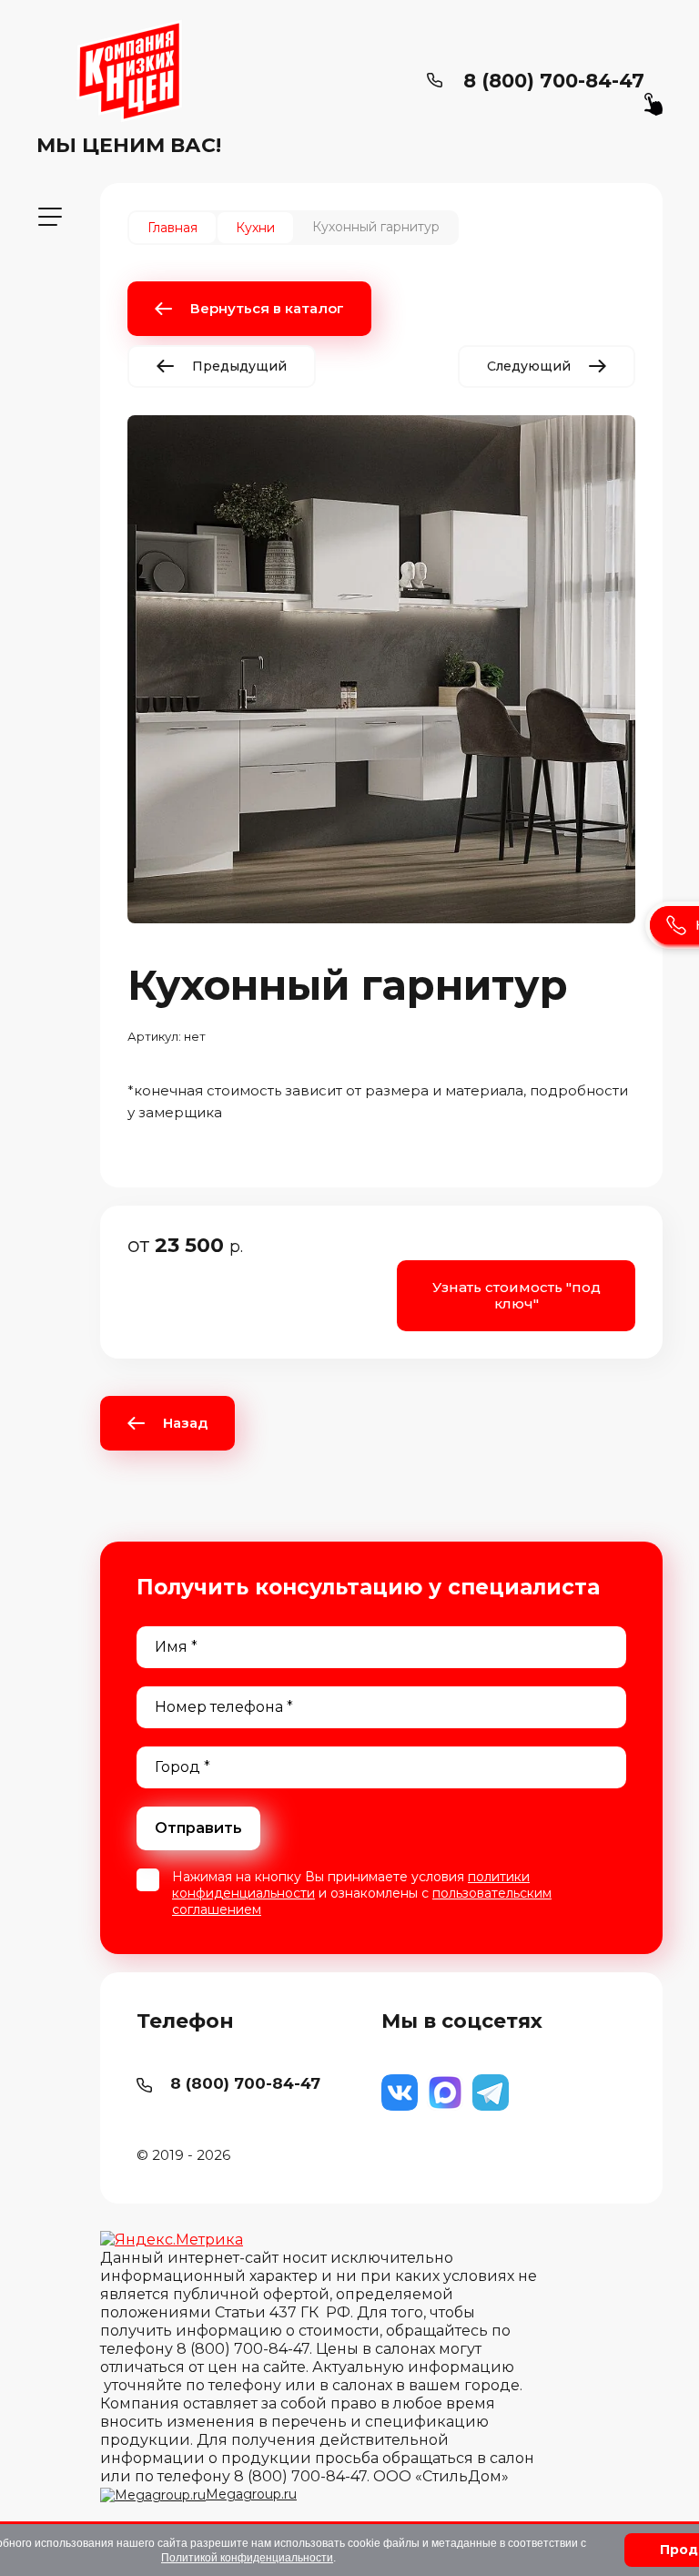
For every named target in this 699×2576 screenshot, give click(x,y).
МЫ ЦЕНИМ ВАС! (129, 145)
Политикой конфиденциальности (247, 2558)
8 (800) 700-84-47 (554, 81)
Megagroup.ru (251, 2494)
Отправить (198, 1828)
